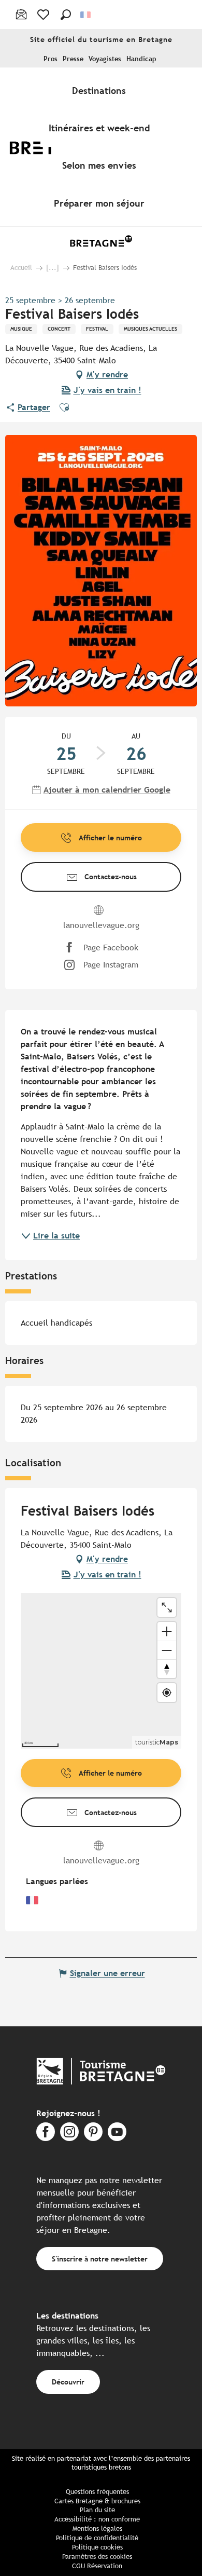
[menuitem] (101, 90)
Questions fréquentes (97, 2492)
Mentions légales (97, 2529)
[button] (66, 15)
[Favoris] (44, 15)
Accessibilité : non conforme (97, 2519)
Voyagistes (105, 59)
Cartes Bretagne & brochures (97, 2501)
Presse (73, 59)
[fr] (86, 15)
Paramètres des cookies (97, 2557)
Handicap (141, 59)
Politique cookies (97, 2547)
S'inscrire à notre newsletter (100, 2259)
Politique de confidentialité (97, 2538)
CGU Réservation (97, 2566)
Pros (51, 59)
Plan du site (97, 2510)
